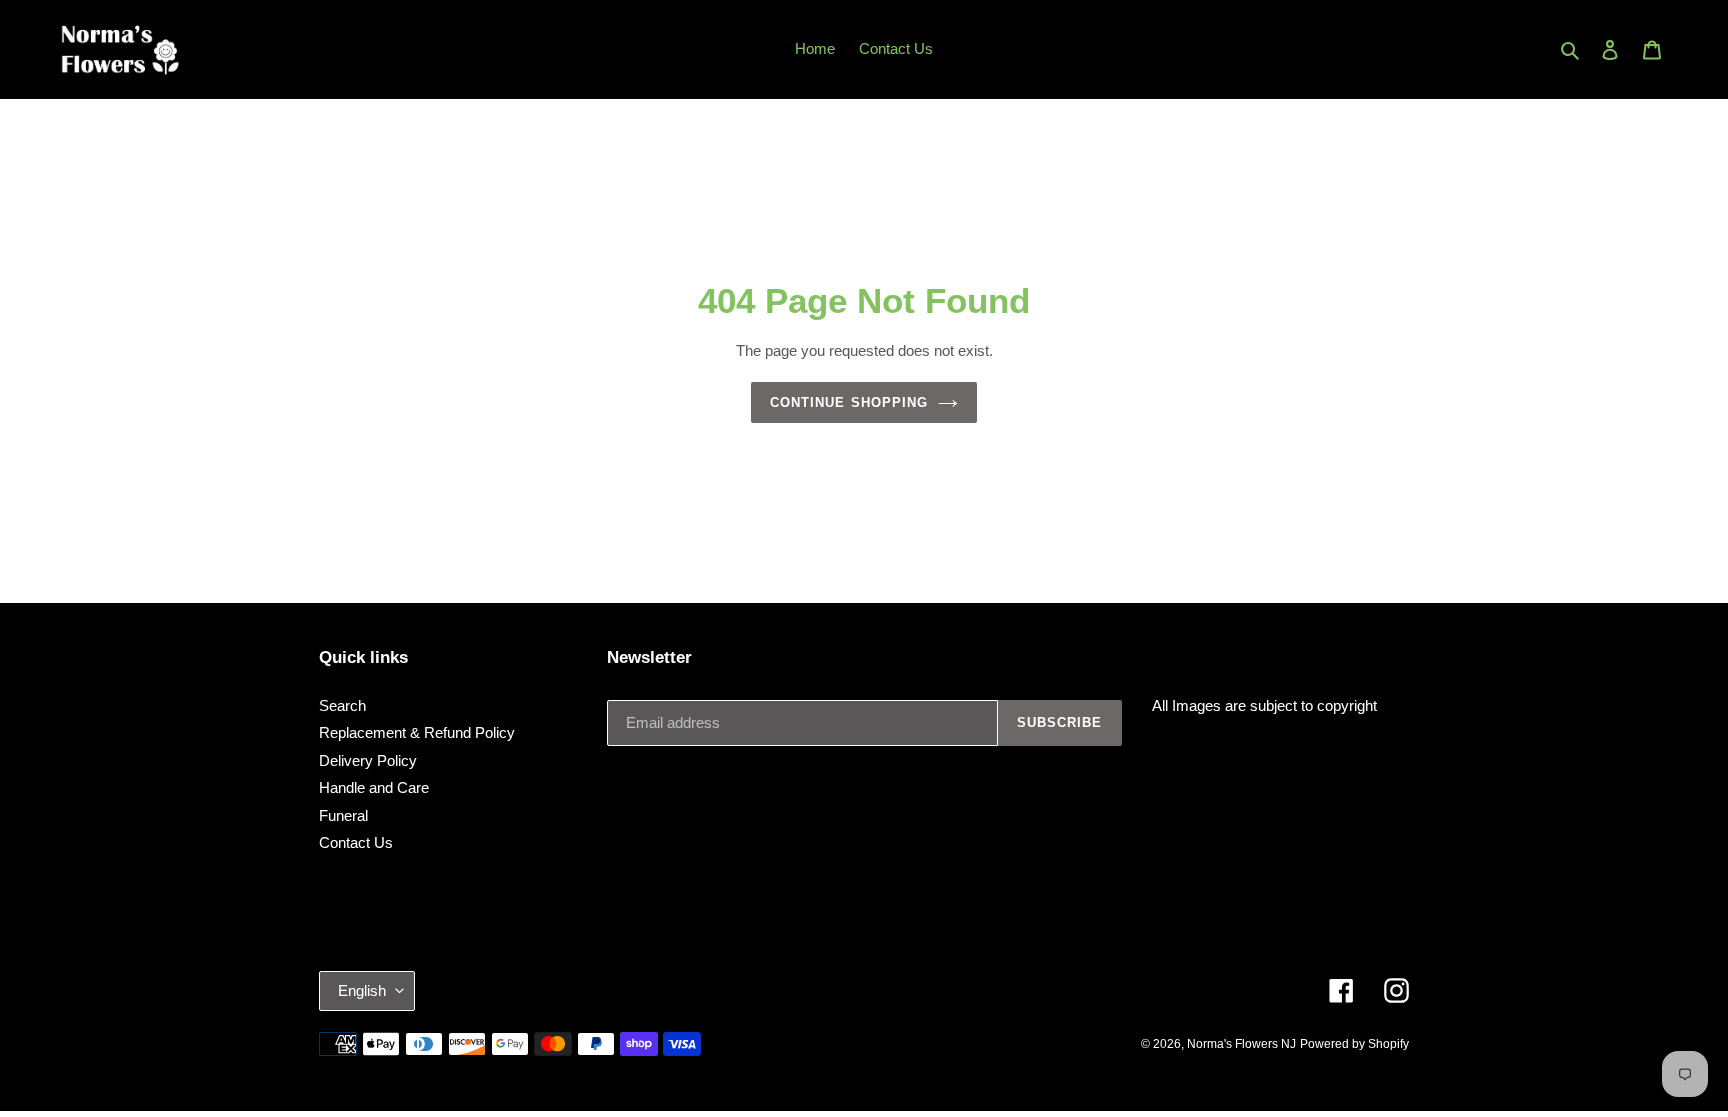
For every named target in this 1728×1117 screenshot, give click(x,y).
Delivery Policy (368, 760)
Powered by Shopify (1354, 1044)
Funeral (343, 815)
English (362, 990)
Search (342, 705)
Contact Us (356, 842)
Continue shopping (849, 402)
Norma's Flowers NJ (1241, 1044)
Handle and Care (374, 787)
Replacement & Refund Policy (417, 732)
